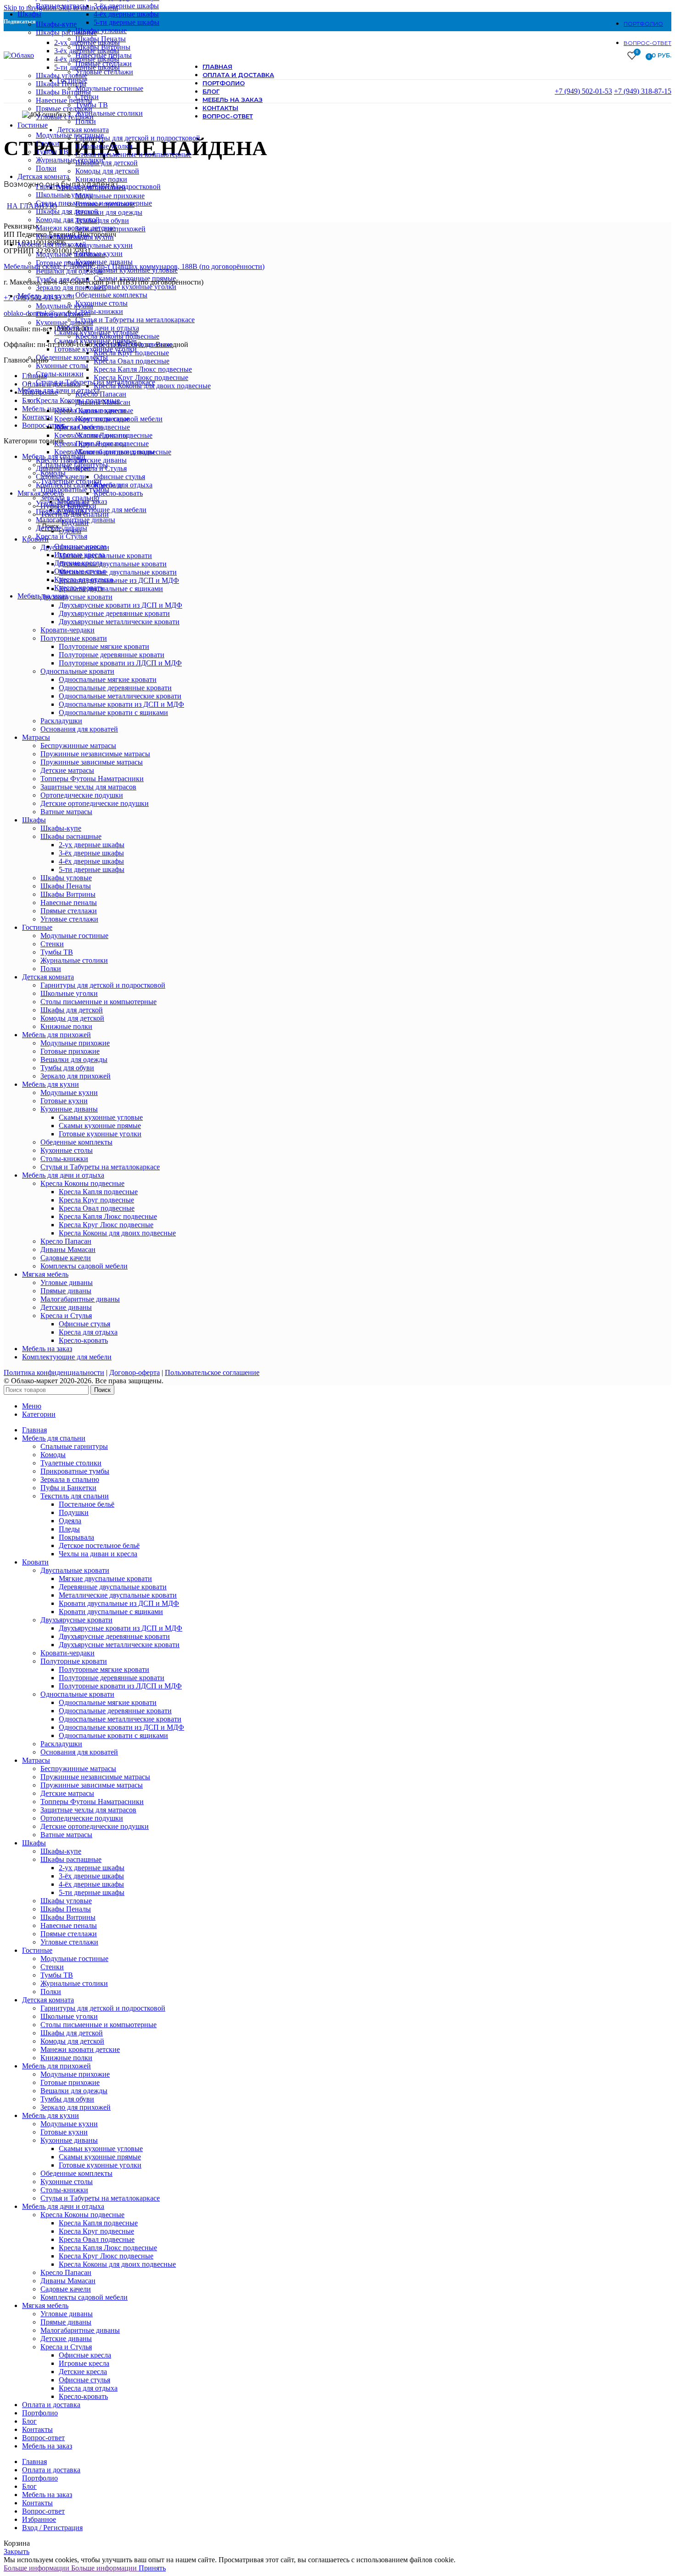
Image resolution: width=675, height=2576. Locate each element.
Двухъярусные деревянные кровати (114, 613)
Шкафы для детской (67, 211)
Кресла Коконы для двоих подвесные (113, 452)
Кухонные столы (62, 366)
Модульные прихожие (70, 254)
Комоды (53, 1455)
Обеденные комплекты (72, 357)
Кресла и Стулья (62, 536)
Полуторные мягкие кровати (104, 646)
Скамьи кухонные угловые (96, 332)
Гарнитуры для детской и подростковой (98, 187)
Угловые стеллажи (65, 117)
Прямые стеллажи (64, 109)
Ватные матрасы (62, 6)
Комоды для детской (68, 220)
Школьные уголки (65, 195)
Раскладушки (61, 721)
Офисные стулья (80, 571)
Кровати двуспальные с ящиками (111, 1612)
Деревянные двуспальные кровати (113, 1587)
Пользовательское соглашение (212, 1372)
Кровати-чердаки (67, 630)
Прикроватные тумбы (75, 1471)
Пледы (69, 1529)
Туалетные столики (71, 1463)
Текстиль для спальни (75, 1496)
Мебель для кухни (51, 1084)
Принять (152, 2568)
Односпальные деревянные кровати (115, 688)
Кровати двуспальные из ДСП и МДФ (119, 1603)
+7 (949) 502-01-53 (583, 91)
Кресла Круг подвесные (92, 419)
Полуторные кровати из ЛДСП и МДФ (120, 663)
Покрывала (76, 1537)
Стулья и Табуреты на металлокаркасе (96, 382)
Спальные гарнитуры (74, 1446)
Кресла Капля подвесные (94, 411)
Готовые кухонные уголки (96, 349)
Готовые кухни (59, 314)
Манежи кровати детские (76, 228)
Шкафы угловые (62, 75)
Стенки (48, 143)
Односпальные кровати (77, 671)
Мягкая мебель (45, 1274)
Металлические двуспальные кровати (118, 1595)
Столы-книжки (60, 374)
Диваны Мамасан (63, 468)
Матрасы (36, 737)
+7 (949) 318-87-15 (643, 91)
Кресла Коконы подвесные (78, 400)
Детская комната (48, 977)
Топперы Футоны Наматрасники (92, 779)
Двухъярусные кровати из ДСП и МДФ (121, 1628)
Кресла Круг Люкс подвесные (101, 444)
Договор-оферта (135, 1372)
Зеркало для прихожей (71, 288)
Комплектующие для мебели (67, 1357)
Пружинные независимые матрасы (95, 754)
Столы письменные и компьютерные (94, 203)
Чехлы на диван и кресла (98, 1554)
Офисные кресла (80, 546)
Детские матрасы (67, 770)
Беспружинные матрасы (78, 746)
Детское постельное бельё (99, 1545)
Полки (46, 168)
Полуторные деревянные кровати (112, 655)
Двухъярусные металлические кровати (119, 622)
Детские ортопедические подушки (95, 803)
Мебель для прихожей (56, 1035)
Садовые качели (61, 477)
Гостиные (37, 927)
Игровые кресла (79, 555)
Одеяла (70, 1521)
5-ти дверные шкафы (87, 67)
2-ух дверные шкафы (87, 42)
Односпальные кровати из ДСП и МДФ (121, 704)
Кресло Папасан (61, 460)
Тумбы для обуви (63, 279)
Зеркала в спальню (70, 1479)
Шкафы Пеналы (61, 84)
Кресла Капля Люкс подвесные (103, 435)
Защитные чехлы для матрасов (88, 787)
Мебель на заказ (47, 1349)
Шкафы (34, 820)
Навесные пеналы (64, 100)
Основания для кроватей (79, 729)
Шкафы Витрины (63, 92)
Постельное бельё (87, 1504)
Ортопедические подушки (82, 795)
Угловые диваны (62, 503)
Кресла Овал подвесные (92, 427)
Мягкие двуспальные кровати (105, 1579)
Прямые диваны (61, 511)
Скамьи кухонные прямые (95, 341)
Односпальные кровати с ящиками (113, 712)
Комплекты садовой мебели (79, 485)
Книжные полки (62, 236)
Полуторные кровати (74, 638)
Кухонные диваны (65, 322)
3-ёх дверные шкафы (87, 51)
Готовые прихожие (65, 263)
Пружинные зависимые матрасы (92, 762)
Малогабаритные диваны (76, 520)
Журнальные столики (70, 160)
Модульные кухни (65, 306)
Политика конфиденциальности (54, 1372)
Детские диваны (62, 528)
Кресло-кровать (79, 588)
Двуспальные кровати (75, 1570)
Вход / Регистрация (52, 2528)
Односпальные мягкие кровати (108, 679)
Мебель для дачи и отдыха (63, 1175)
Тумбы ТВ (52, 152)
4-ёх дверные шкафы (87, 59)
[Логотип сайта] (19, 55)
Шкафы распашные (66, 32)
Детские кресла (78, 563)
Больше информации (70, 2568)
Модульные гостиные (70, 135)
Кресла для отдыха (84, 579)
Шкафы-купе (56, 24)
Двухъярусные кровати (76, 1620)
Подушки (74, 1512)
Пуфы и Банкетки (68, 1488)
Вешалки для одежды (69, 271)
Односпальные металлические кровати (120, 696)
